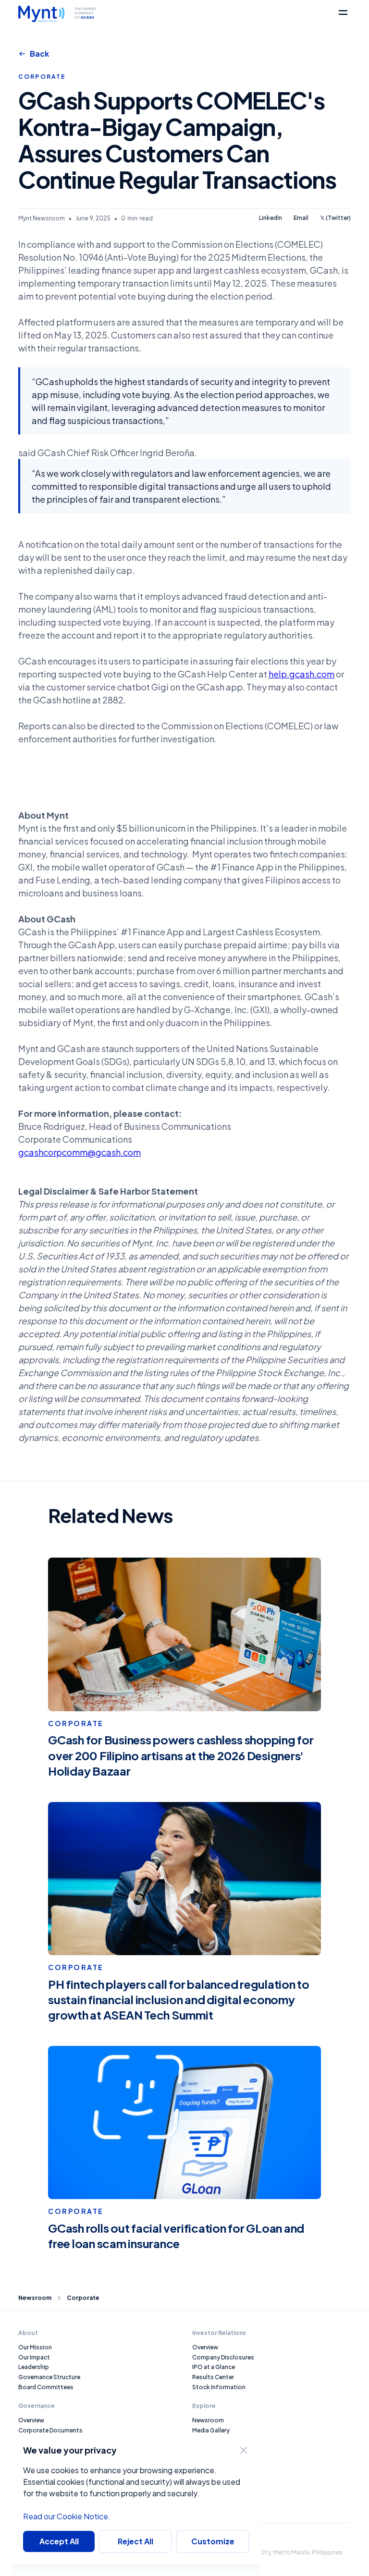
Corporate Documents (50, 2430)
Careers (203, 2440)
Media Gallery (211, 2430)
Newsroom (35, 2298)
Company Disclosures (223, 2357)
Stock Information (219, 2387)
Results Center (213, 2377)
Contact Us (209, 2450)
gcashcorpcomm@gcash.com (80, 1152)
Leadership (34, 2367)
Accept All (59, 2541)
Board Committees (46, 2387)
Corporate (83, 2298)
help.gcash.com (301, 674)
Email (301, 218)
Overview (31, 2420)
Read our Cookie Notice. (67, 2516)
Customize (213, 2541)
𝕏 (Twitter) (335, 218)
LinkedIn (271, 218)
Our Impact (34, 2357)
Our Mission (35, 2347)
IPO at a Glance (214, 2367)
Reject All (135, 2541)
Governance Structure (49, 2377)
